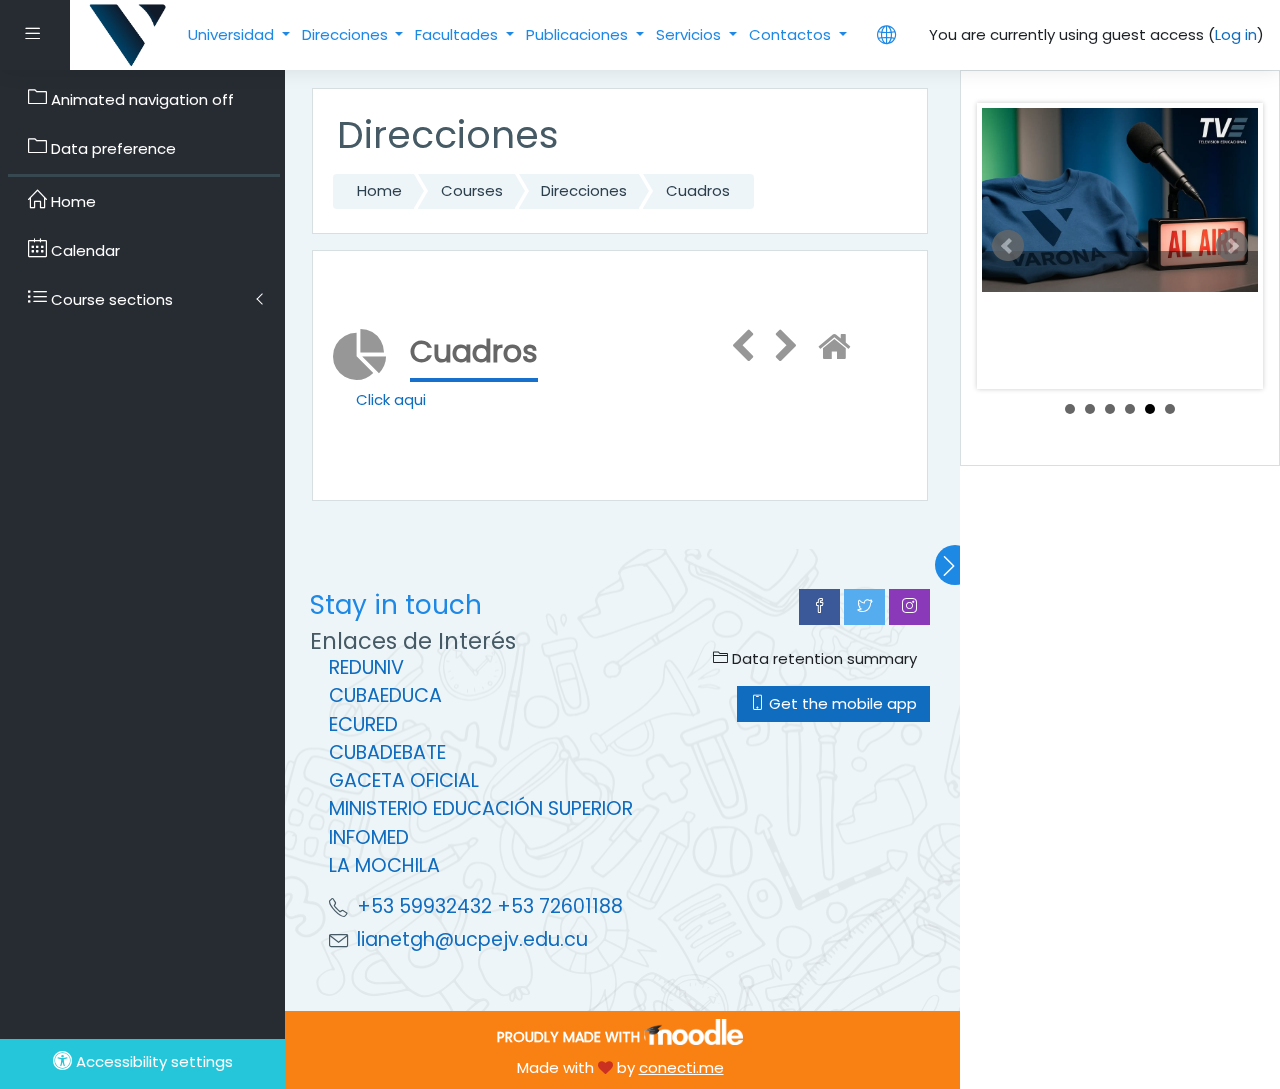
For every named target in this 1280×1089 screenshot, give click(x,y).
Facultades (458, 34)
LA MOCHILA (384, 865)
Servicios (690, 34)
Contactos (792, 34)
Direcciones (347, 34)
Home (379, 190)
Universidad (233, 34)
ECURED (363, 724)
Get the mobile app (841, 703)
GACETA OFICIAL (404, 780)
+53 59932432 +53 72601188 (490, 906)
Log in (1236, 34)
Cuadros (698, 190)
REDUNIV (366, 667)
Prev (1008, 246)
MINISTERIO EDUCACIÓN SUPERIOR (481, 808)
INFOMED (369, 837)
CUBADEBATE (387, 752)
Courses (472, 190)
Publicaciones (579, 34)
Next (1232, 246)
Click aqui (391, 399)
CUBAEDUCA (385, 695)
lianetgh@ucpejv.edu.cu (472, 939)
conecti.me (681, 1067)
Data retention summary (822, 658)
